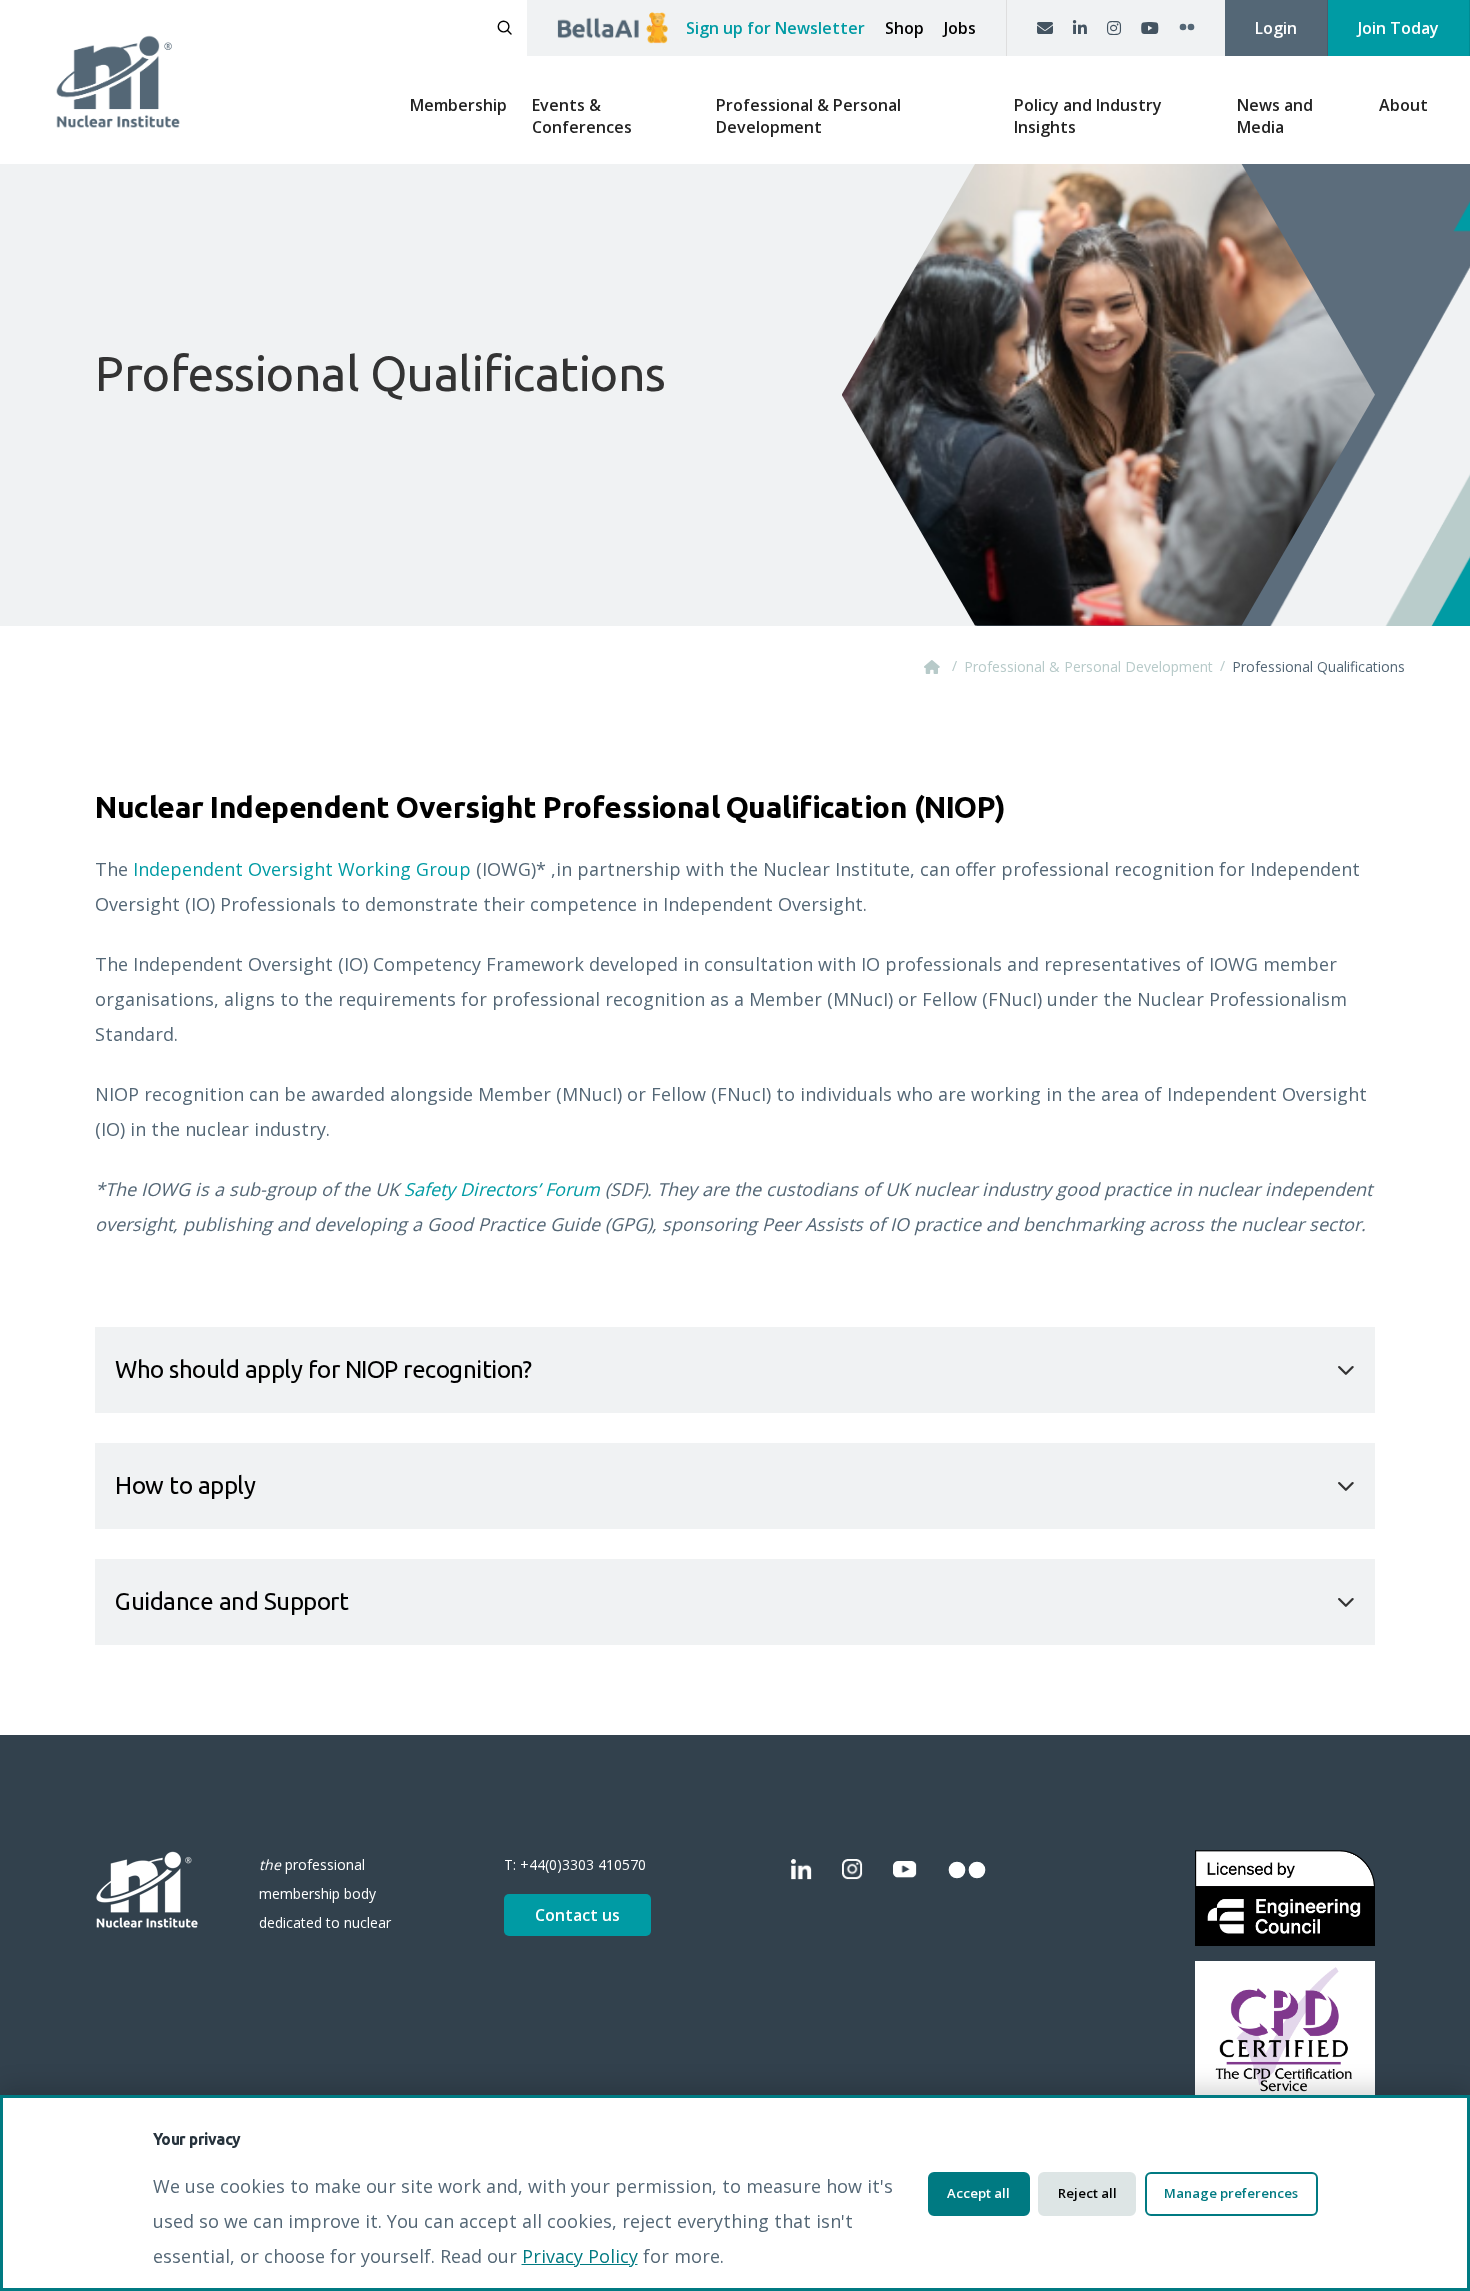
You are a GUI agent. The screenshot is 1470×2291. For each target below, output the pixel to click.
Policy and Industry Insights (1088, 116)
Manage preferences (1231, 2193)
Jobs (960, 28)
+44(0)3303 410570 (583, 1864)
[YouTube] (1150, 28)
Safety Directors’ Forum (502, 1189)
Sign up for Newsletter (775, 28)
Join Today (1398, 28)
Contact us (577, 1915)
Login (1276, 28)
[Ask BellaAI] (612, 28)
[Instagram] (1114, 28)
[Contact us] (1045, 28)
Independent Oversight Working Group (302, 869)
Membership (458, 105)
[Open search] (504, 28)
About (1403, 105)
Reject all (1087, 2193)
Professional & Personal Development (808, 116)
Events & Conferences (582, 116)
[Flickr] (1187, 28)
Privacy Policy (580, 2256)
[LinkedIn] (1080, 28)
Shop (904, 28)
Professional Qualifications (1318, 666)
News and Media (1275, 116)
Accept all (978, 2193)
